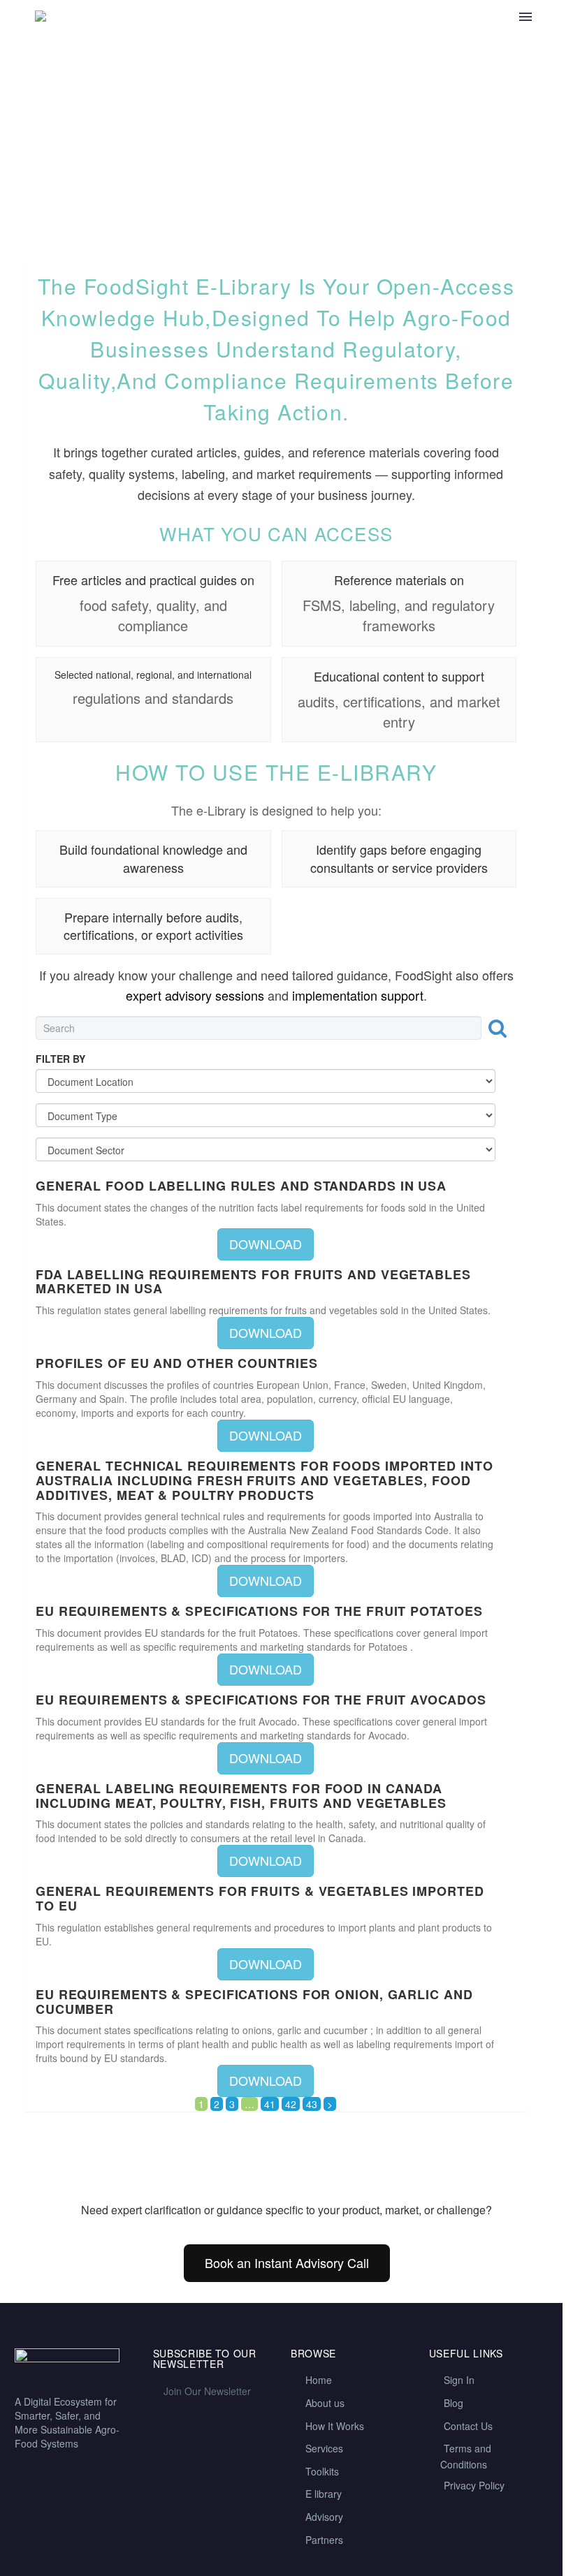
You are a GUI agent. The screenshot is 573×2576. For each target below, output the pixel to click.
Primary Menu (525, 17)
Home (319, 2380)
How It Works (335, 2426)
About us (325, 2403)
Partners (324, 2540)
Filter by (60, 1059)
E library (324, 2494)
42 (291, 2104)
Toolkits (322, 2471)
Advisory (324, 2517)
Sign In (459, 2380)
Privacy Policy (474, 2485)
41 (270, 2104)
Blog (454, 2403)
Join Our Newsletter (207, 2391)
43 (312, 2104)
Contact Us (468, 2426)
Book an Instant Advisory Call (287, 2262)
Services (324, 2448)
